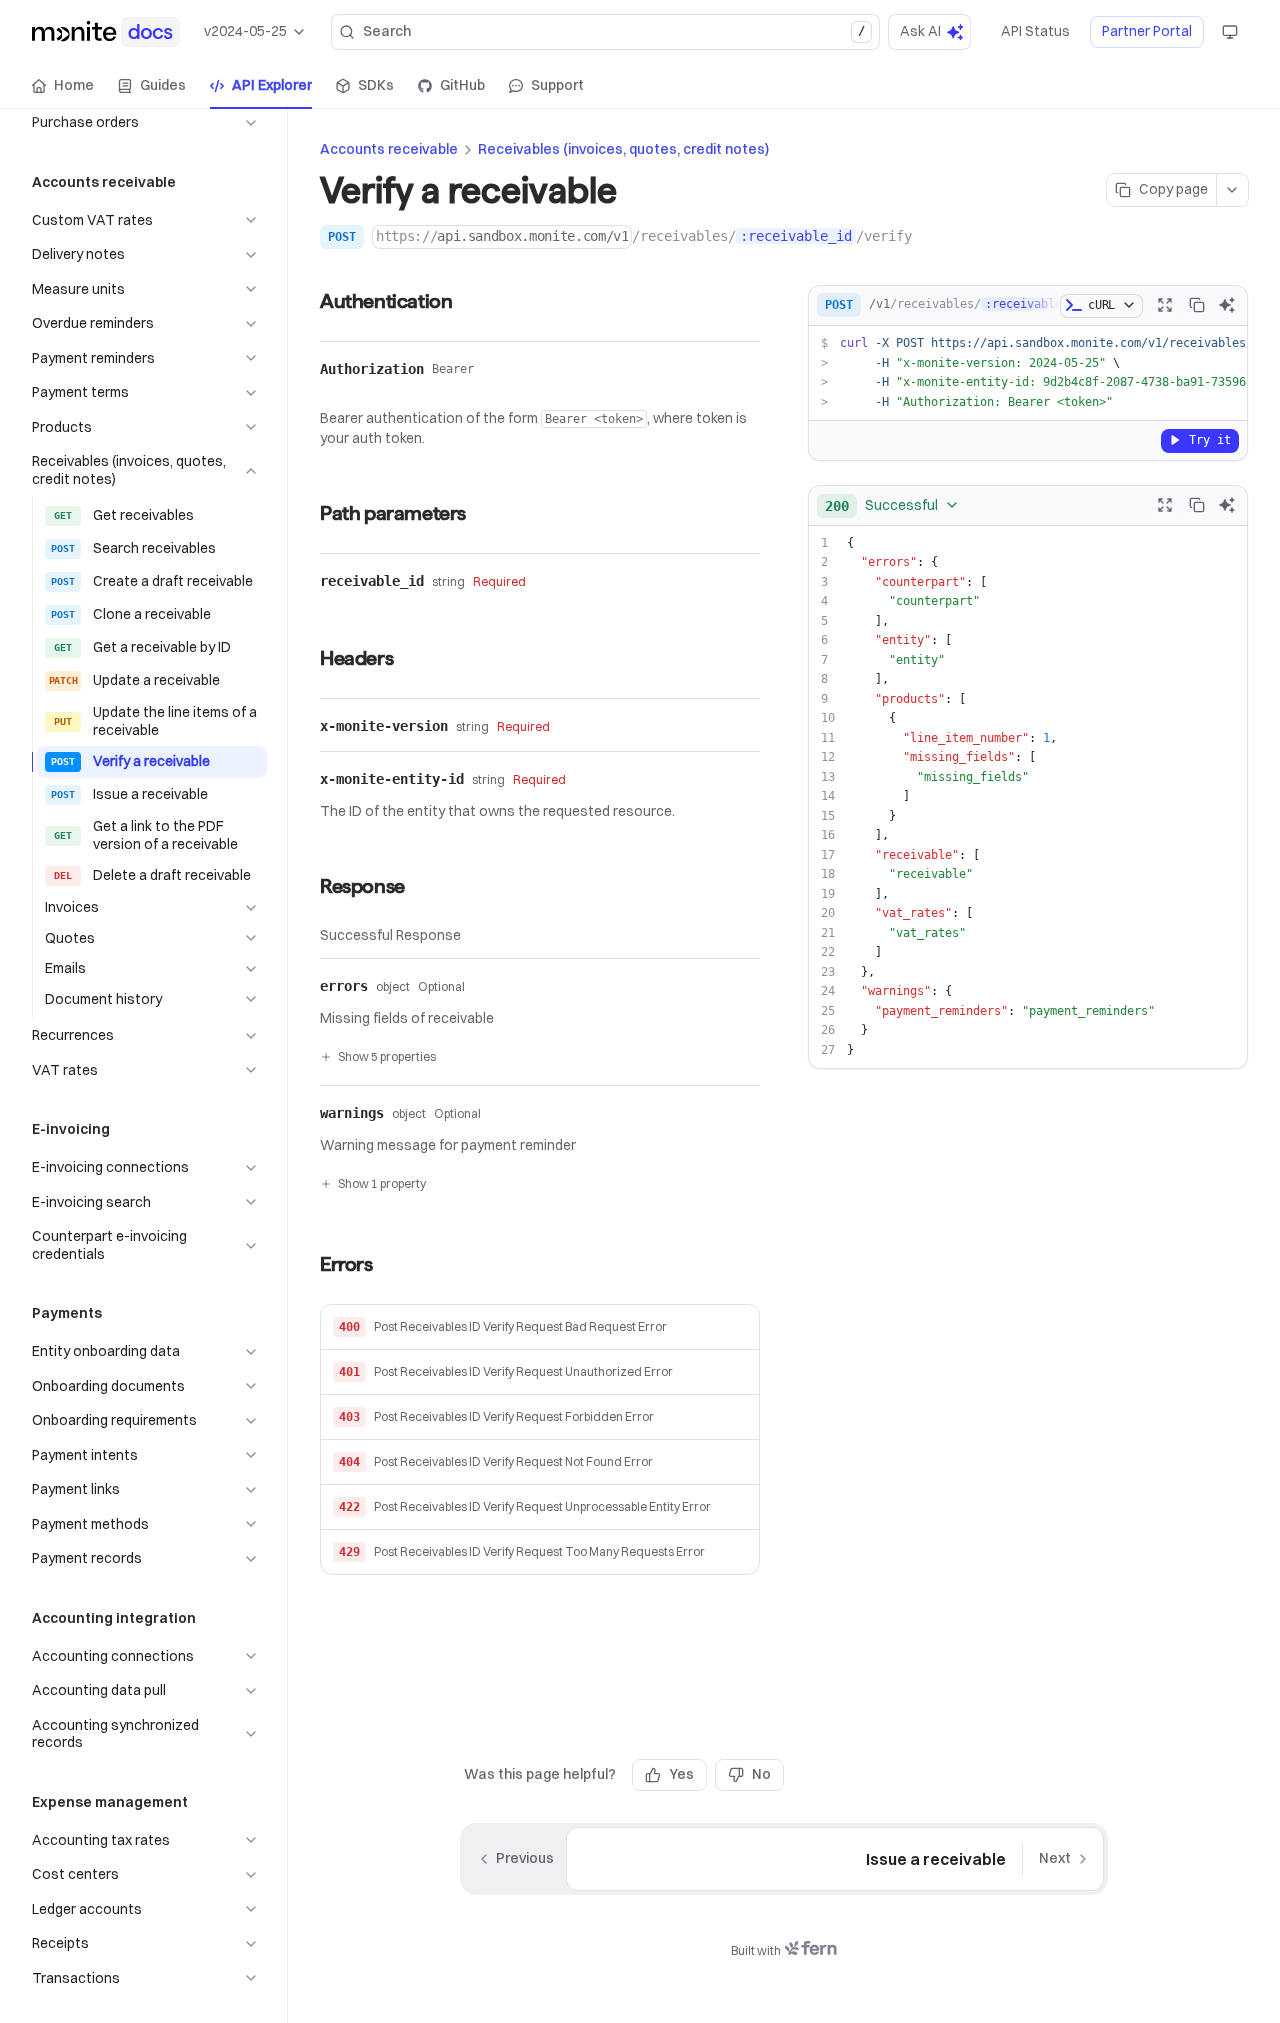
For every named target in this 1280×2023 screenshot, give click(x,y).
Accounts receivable (389, 149)
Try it (1210, 439)
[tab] (63, 86)
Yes (681, 1774)
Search (613, 31)
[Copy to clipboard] (1197, 305)
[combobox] (892, 505)
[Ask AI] (1227, 305)
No (761, 1774)
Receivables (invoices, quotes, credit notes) (623, 149)
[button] (540, 1327)
